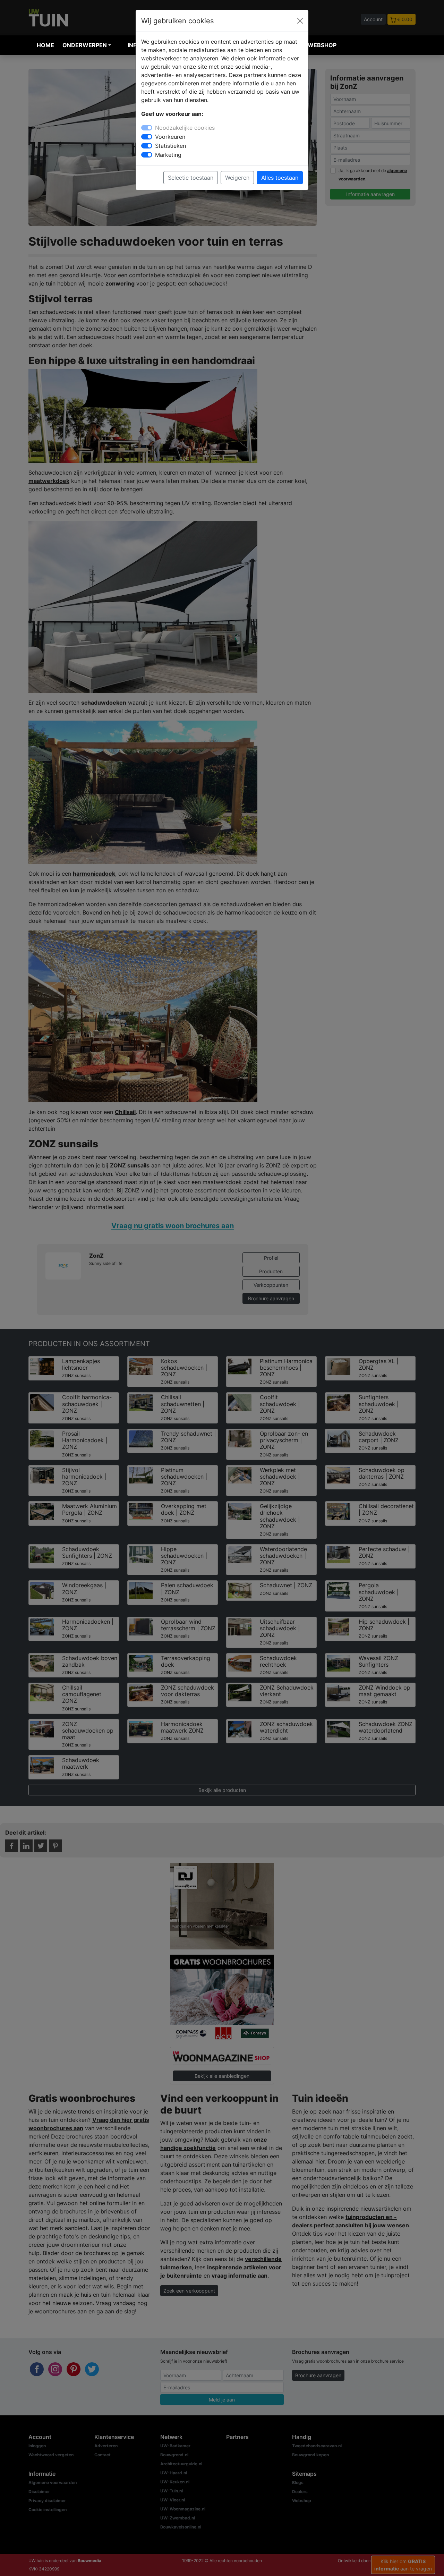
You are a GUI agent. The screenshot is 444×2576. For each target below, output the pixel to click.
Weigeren (237, 178)
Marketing (168, 155)
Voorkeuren (170, 137)
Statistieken (170, 146)
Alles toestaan (280, 178)
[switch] (147, 137)
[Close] (300, 21)
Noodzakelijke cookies (185, 128)
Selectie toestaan (191, 178)
